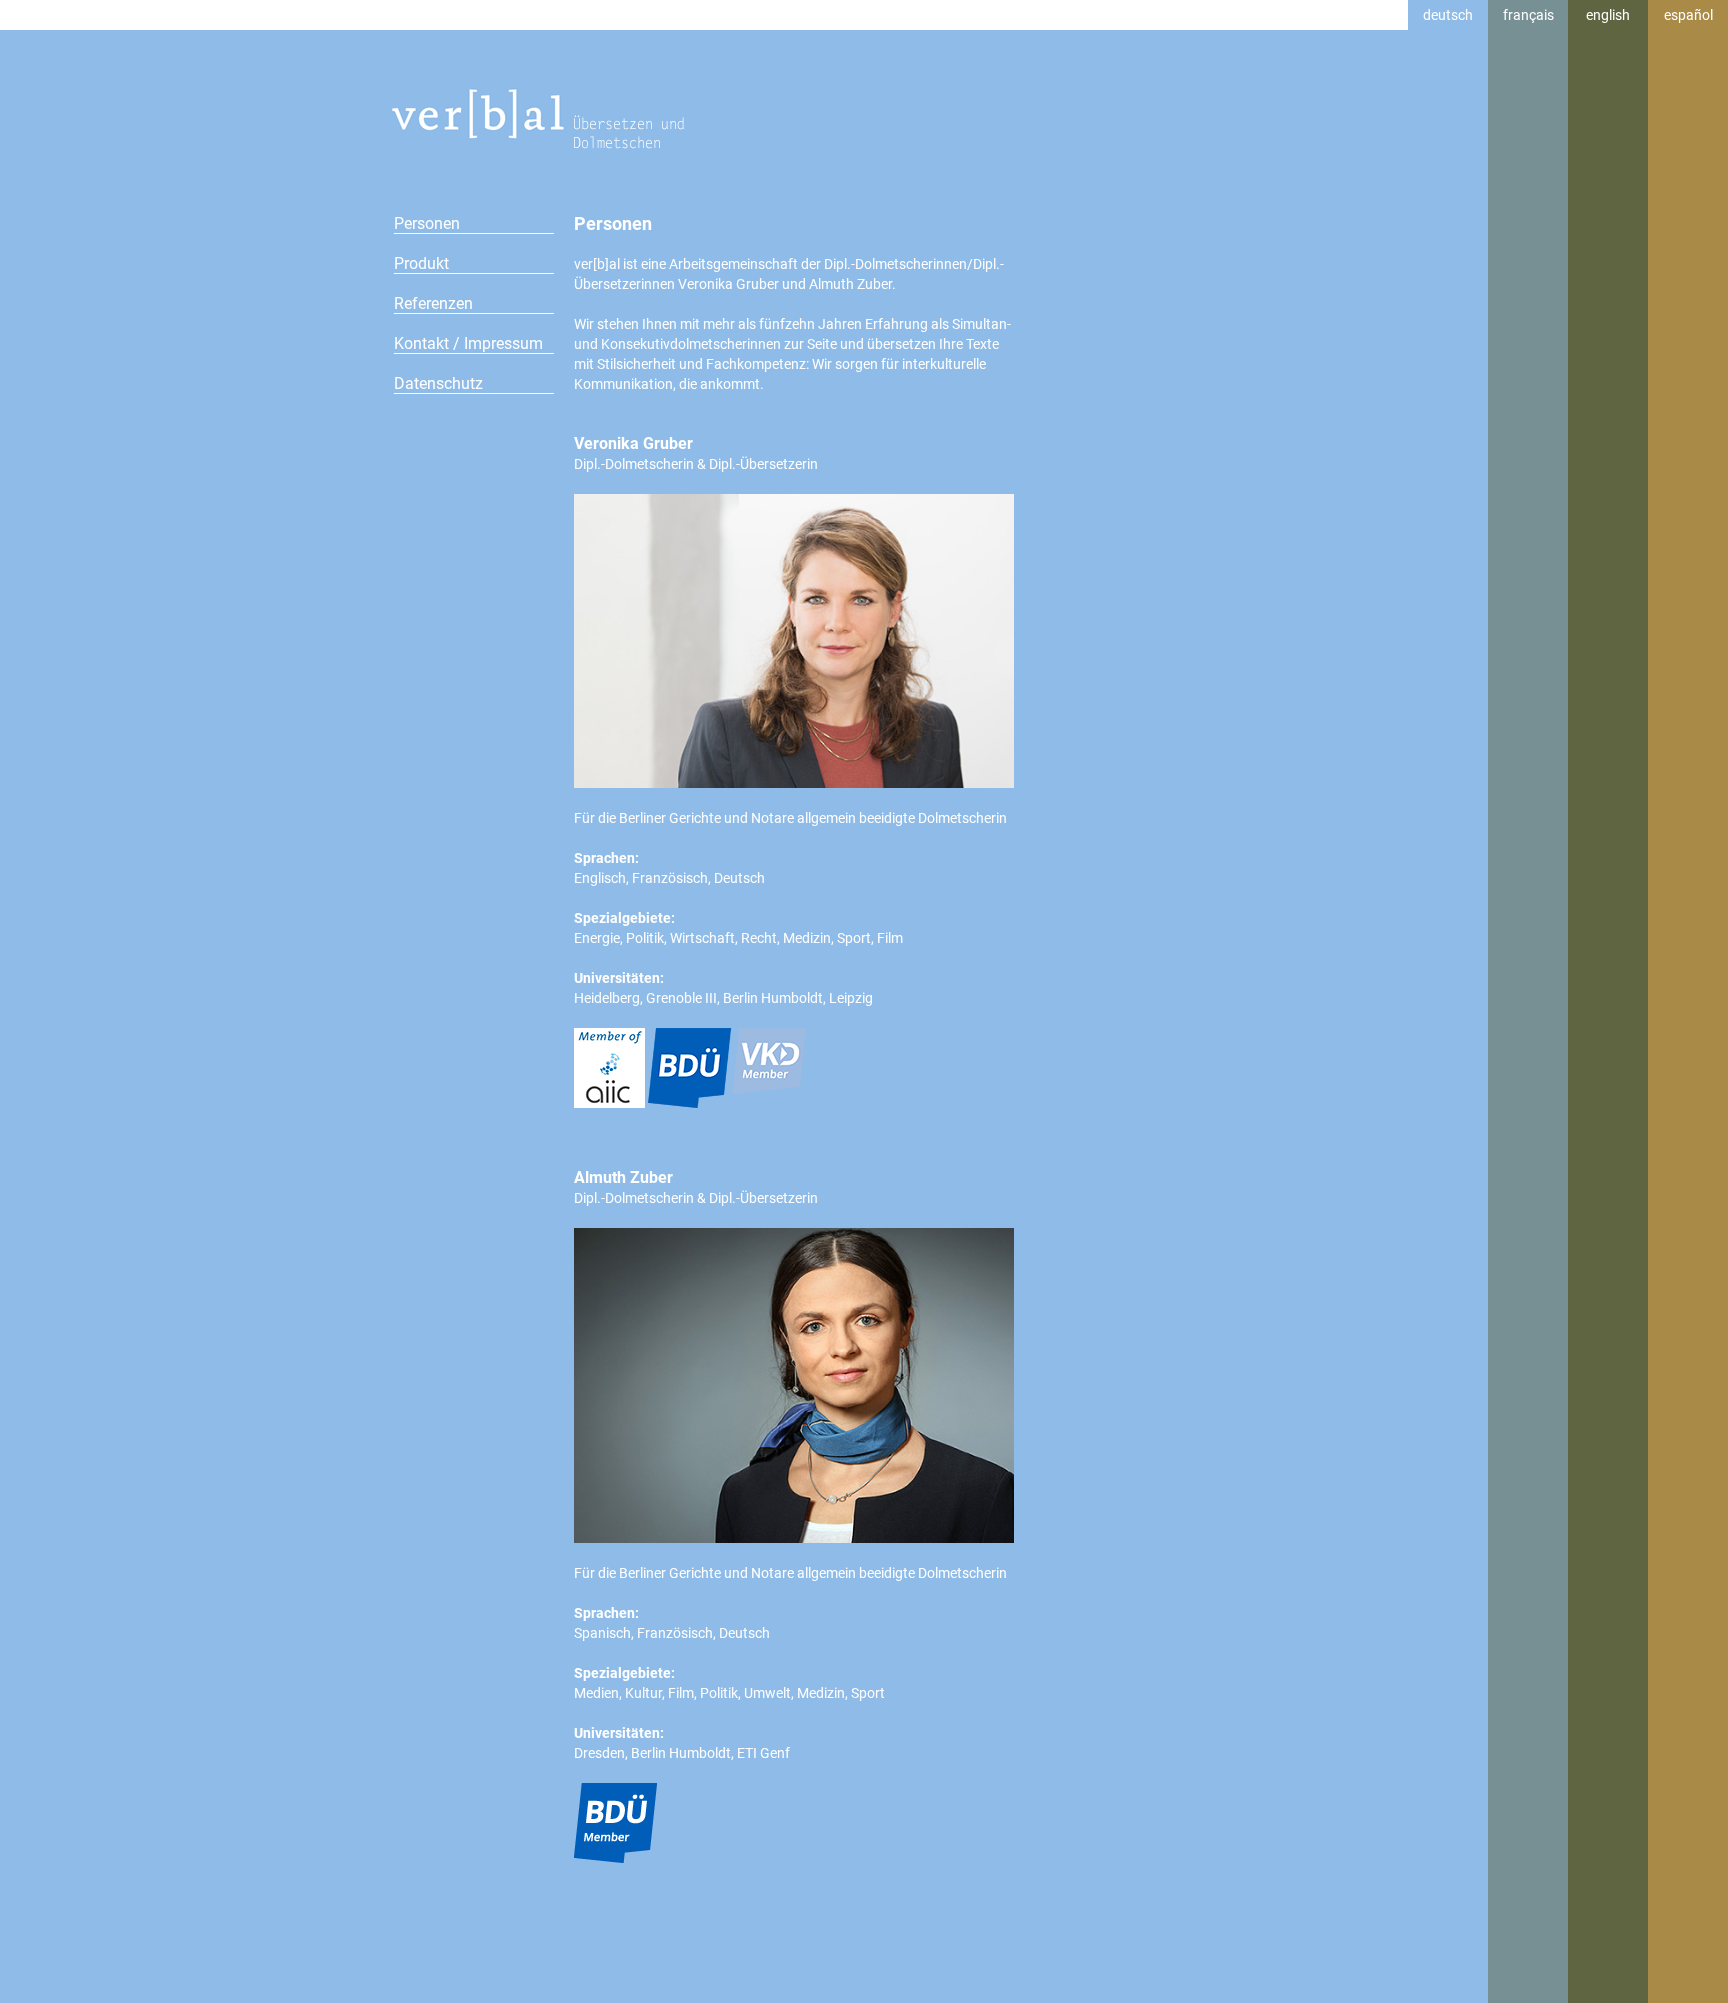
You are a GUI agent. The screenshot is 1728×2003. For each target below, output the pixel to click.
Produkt (421, 263)
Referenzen (433, 303)
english (1608, 15)
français (1528, 15)
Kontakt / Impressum (468, 343)
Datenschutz (438, 383)
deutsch (1448, 15)
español (1688, 15)
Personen (427, 223)
